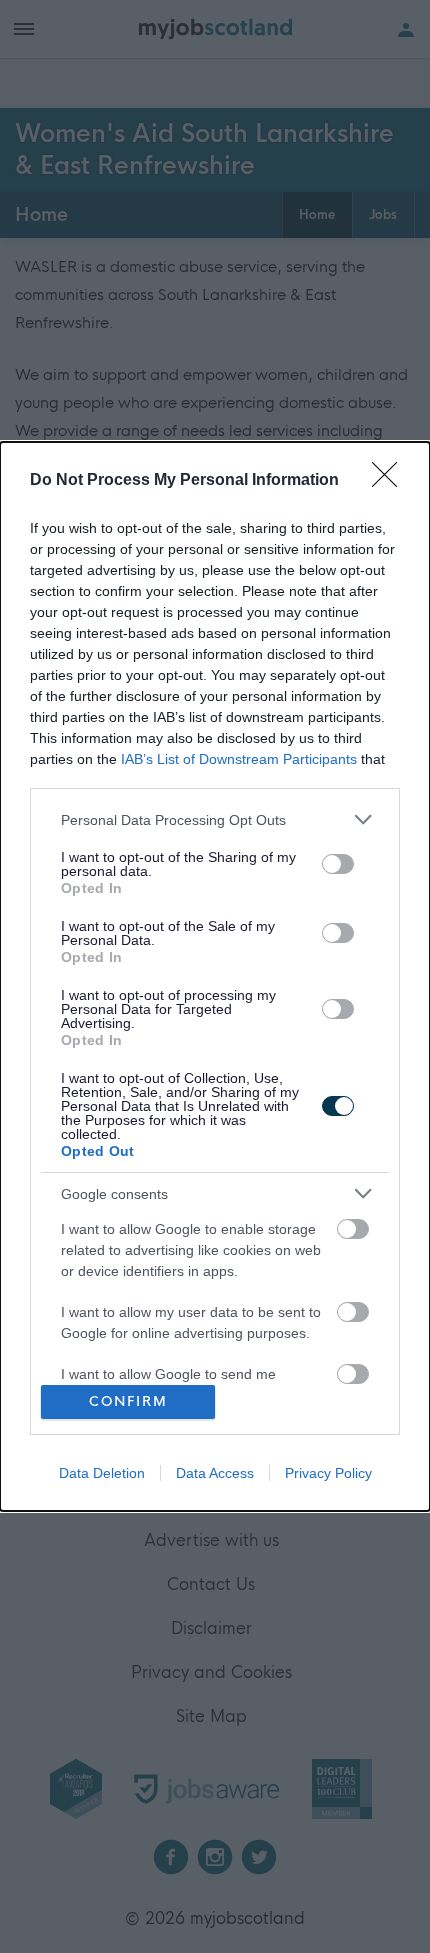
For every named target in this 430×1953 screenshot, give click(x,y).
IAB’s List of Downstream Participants (239, 759)
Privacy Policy (328, 1473)
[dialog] (215, 976)
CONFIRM (128, 1401)
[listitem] (215, 819)
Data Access (215, 1473)
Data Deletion (102, 1473)
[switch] (338, 864)
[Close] (391, 481)
